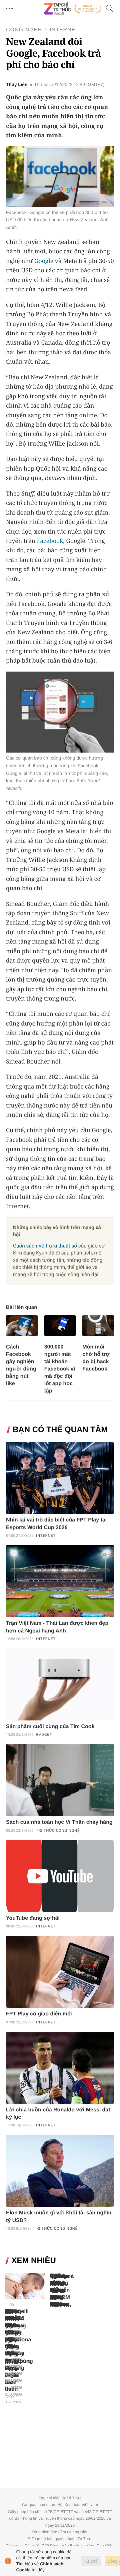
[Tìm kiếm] (110, 9)
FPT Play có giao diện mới (39, 2014)
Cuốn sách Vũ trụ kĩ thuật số (45, 1246)
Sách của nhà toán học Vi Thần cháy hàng (59, 1822)
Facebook (50, 541)
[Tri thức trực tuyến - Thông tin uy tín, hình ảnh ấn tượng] (73, 9)
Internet (64, 30)
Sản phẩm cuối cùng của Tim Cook (50, 1727)
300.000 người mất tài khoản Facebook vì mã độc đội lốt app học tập (60, 1369)
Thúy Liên (17, 85)
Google (44, 261)
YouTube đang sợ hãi (33, 1918)
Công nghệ (24, 30)
